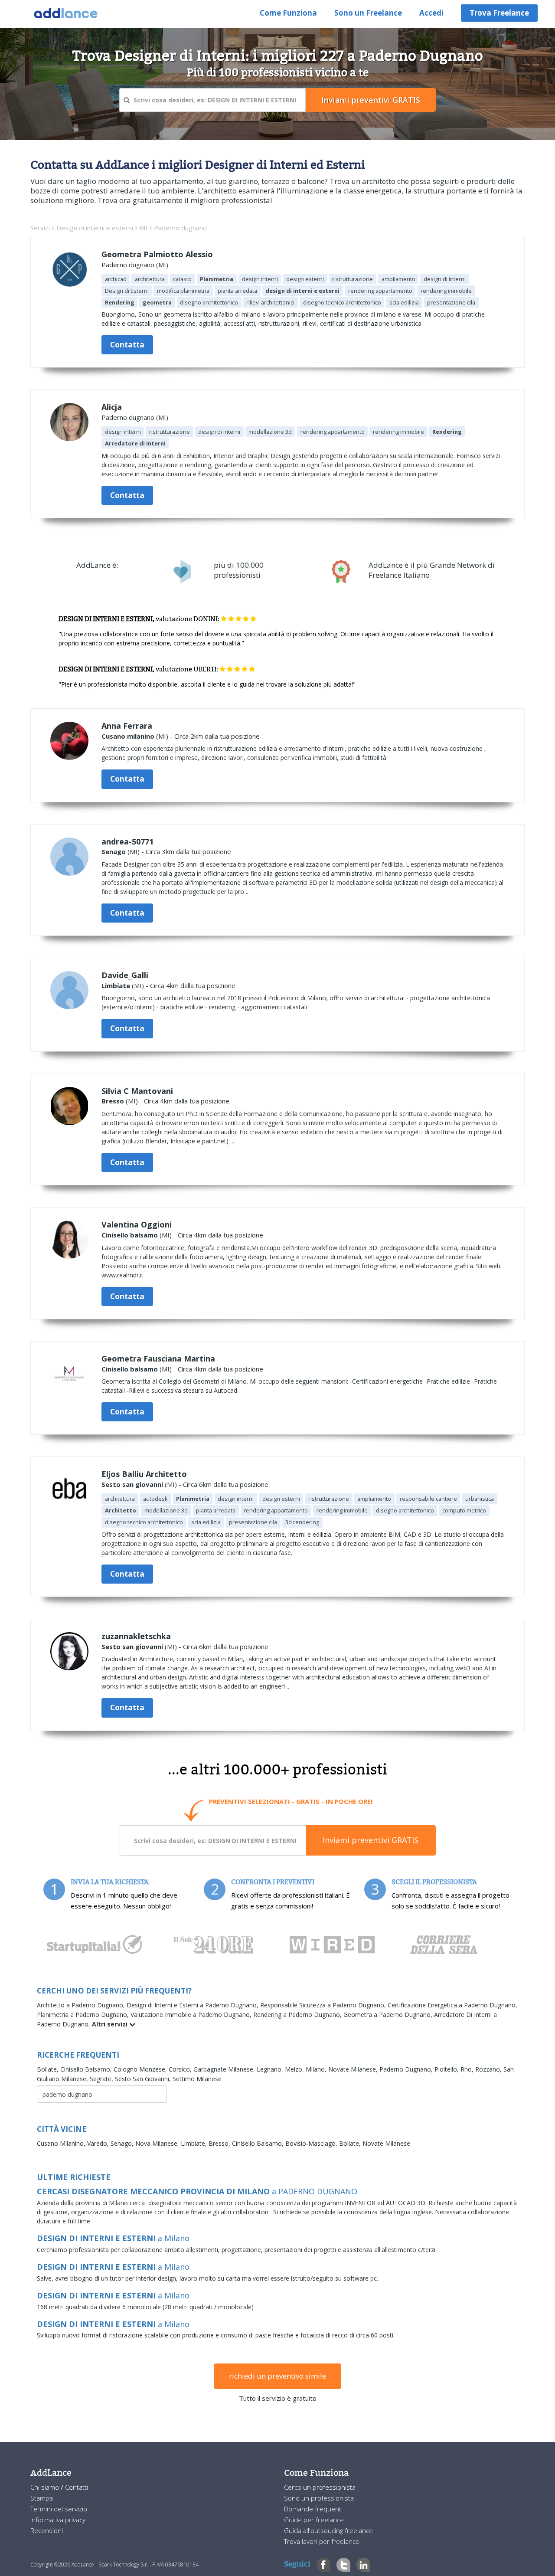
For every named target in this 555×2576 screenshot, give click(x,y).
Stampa (42, 2498)
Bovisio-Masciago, (312, 2143)
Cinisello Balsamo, (87, 2069)
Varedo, (99, 2143)
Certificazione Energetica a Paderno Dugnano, (452, 2005)
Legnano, (271, 2069)
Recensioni (47, 2530)
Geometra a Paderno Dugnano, (389, 2015)
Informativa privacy (58, 2520)
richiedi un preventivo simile (277, 2376)
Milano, (317, 2069)
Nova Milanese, (158, 2143)
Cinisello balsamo (130, 1235)
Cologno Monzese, (141, 2069)
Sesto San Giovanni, (144, 2079)
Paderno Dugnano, (407, 2069)
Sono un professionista (319, 2498)
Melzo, (295, 2069)
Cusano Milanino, (62, 2143)
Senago (114, 851)
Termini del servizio (59, 2509)
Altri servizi (111, 2024)
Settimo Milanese (197, 2079)
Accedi (431, 13)
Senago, (123, 2143)
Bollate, (49, 2069)
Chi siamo (46, 2487)
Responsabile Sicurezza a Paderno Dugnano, (324, 2005)
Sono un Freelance (368, 13)
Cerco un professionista (320, 2487)
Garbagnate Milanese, (225, 2069)
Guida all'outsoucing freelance (328, 2530)
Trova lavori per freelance (322, 2541)
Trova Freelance (499, 13)
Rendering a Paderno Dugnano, (298, 2015)
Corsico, (181, 2069)
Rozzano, (489, 2069)
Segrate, (102, 2079)
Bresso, (220, 2143)
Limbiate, (195, 2143)
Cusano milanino (128, 736)
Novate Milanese (386, 2143)
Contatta (127, 345)
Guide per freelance (314, 2520)
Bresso (113, 1101)
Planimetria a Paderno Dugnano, (84, 2015)
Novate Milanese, (354, 2069)
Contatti (77, 2487)
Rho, (468, 2069)
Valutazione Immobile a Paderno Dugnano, (192, 2015)
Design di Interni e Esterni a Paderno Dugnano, (193, 2005)
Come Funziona (288, 13)
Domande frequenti (313, 2509)
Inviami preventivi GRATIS (371, 1840)
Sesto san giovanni (132, 1484)
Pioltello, (447, 2069)
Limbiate (116, 985)
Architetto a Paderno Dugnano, (82, 2005)
